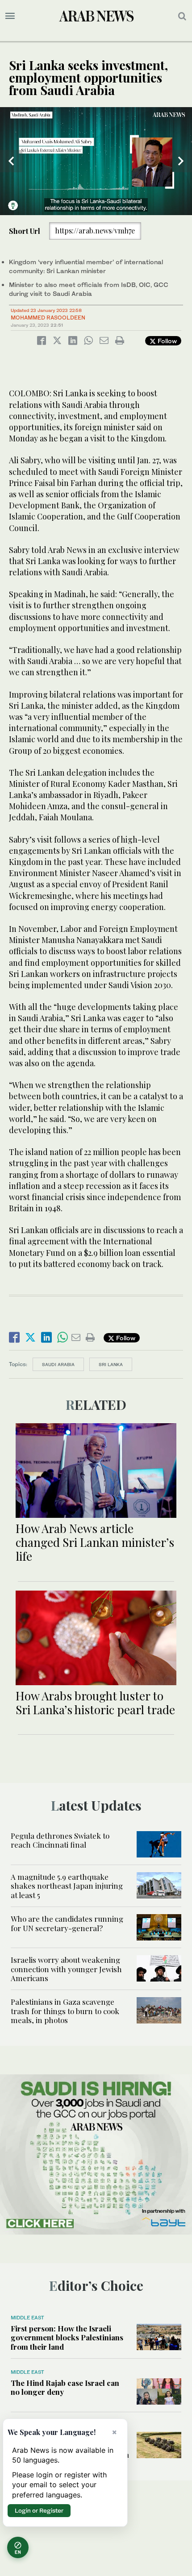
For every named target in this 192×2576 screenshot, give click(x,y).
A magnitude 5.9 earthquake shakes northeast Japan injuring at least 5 (67, 1886)
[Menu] (10, 16)
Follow (166, 341)
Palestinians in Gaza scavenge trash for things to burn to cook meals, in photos (65, 2011)
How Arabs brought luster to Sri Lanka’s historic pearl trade (95, 1703)
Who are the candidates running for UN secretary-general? (67, 1923)
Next (181, 161)
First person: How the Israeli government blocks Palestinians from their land (67, 2337)
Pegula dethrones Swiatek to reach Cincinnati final (60, 1840)
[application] (96, 161)
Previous (11, 161)
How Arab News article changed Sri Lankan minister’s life (95, 1542)
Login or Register (39, 2510)
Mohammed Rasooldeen (48, 318)
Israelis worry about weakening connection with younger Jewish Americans (66, 1969)
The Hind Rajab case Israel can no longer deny (65, 2387)
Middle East (27, 2318)
